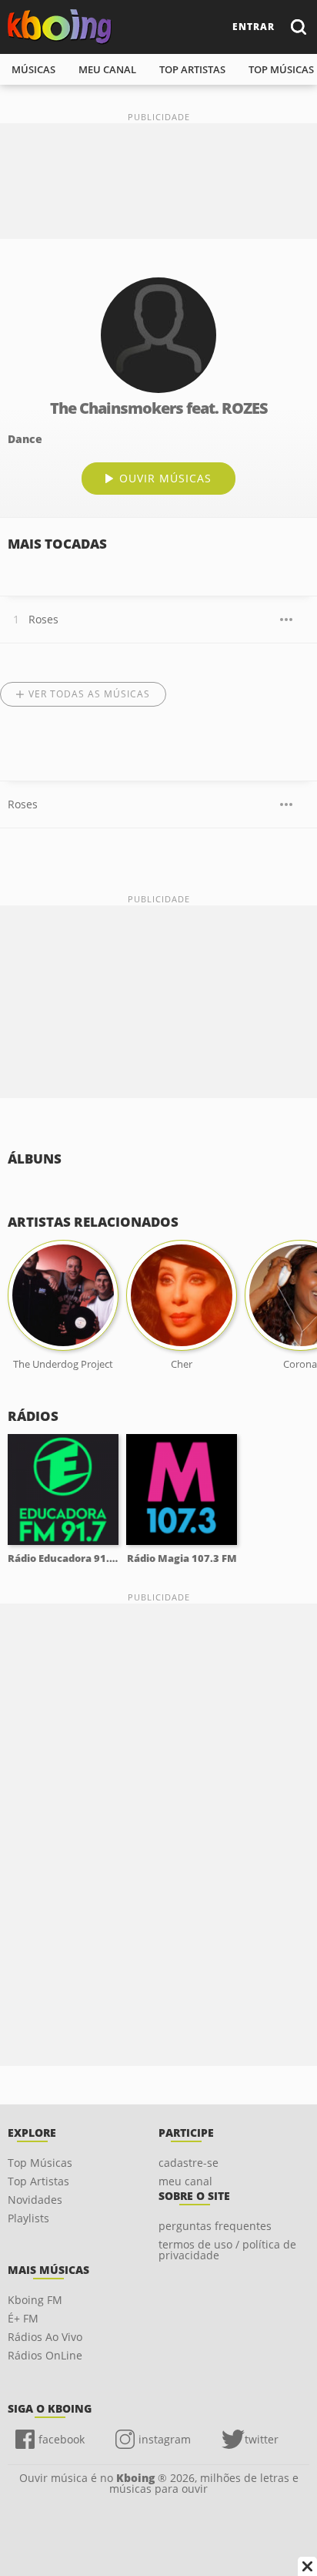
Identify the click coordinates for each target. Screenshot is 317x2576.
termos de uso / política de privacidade (227, 2250)
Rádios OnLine (45, 2355)
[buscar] (298, 27)
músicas (33, 69)
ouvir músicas (165, 478)
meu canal (107, 69)
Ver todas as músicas (89, 694)
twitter (262, 2439)
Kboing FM (35, 2300)
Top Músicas (40, 2163)
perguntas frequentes (215, 2226)
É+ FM (23, 2318)
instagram (165, 2439)
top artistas (192, 69)
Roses (43, 619)
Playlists (28, 2218)
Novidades (35, 2200)
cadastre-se (189, 2163)
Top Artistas (38, 2181)
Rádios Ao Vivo (45, 2337)
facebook (62, 2439)
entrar (254, 27)
